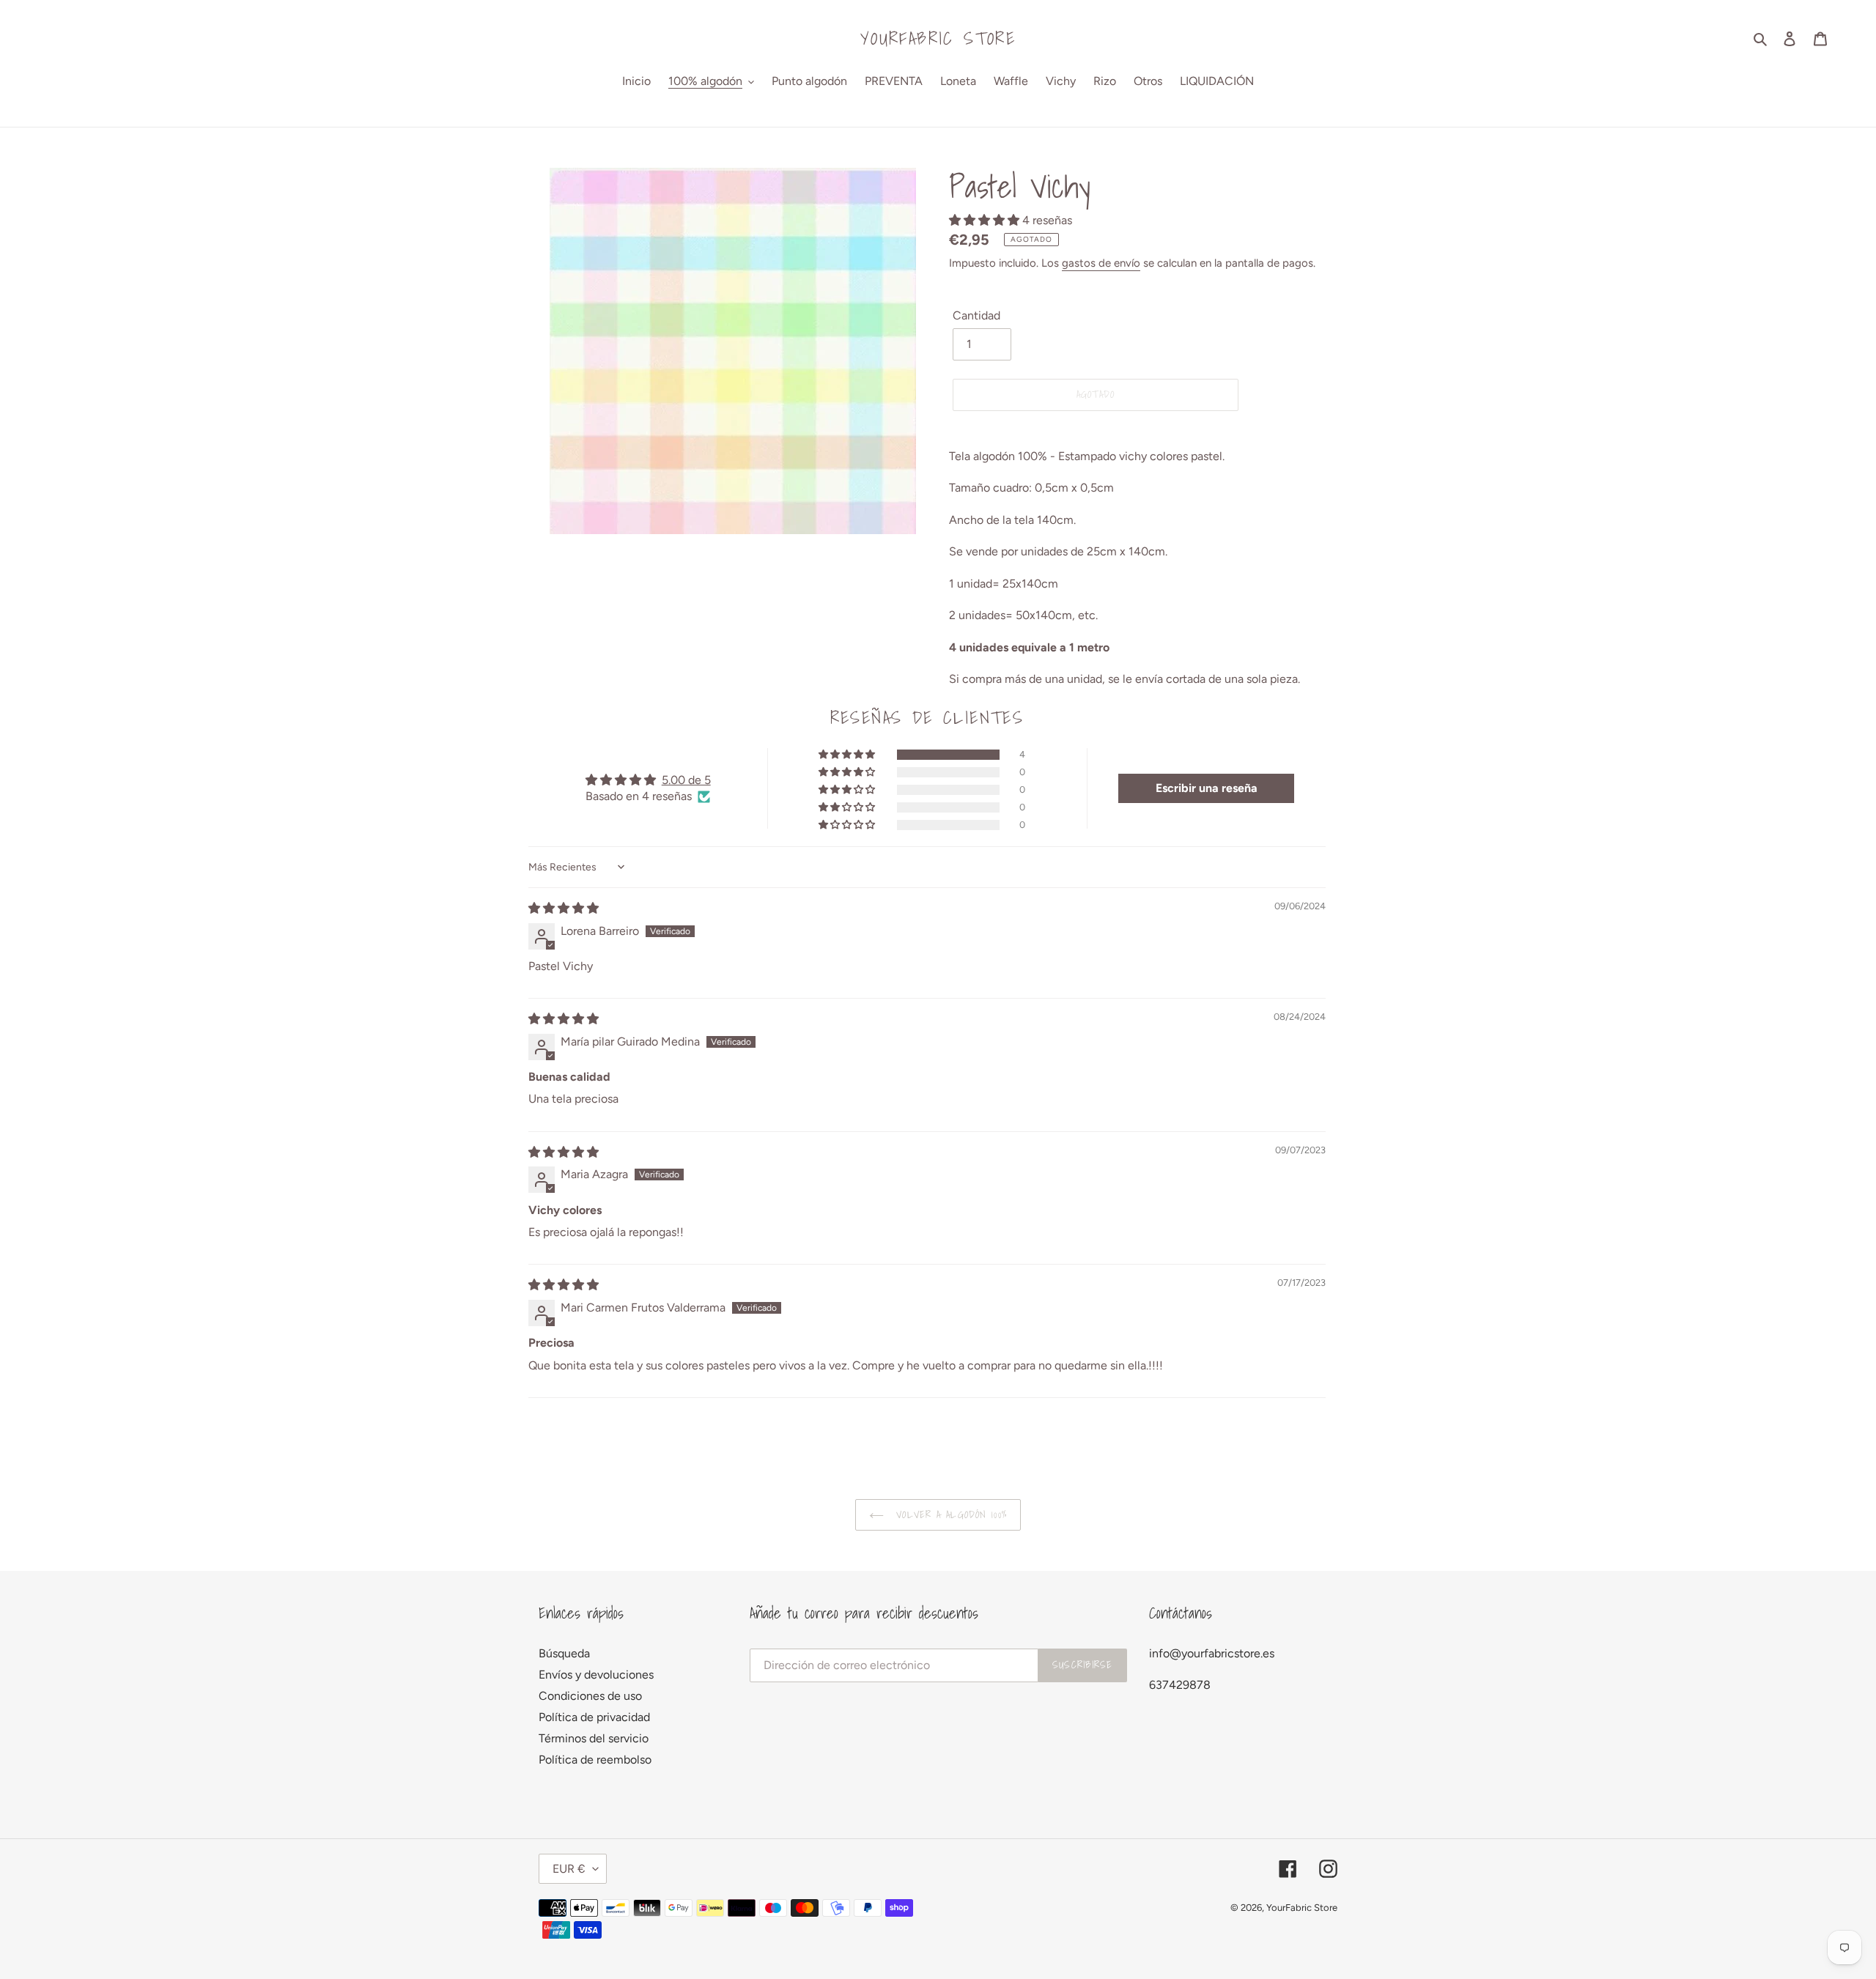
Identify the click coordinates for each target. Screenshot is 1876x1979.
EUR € (569, 1869)
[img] (564, 908)
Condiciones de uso (590, 1696)
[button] (986, 220)
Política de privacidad (594, 1717)
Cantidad (976, 315)
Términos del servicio (594, 1738)
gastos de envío (1101, 263)
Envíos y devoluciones (596, 1675)
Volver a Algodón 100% (949, 1514)
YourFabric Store (938, 38)
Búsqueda (564, 1653)
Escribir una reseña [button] (1207, 788)
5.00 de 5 (686, 780)
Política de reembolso (595, 1760)
